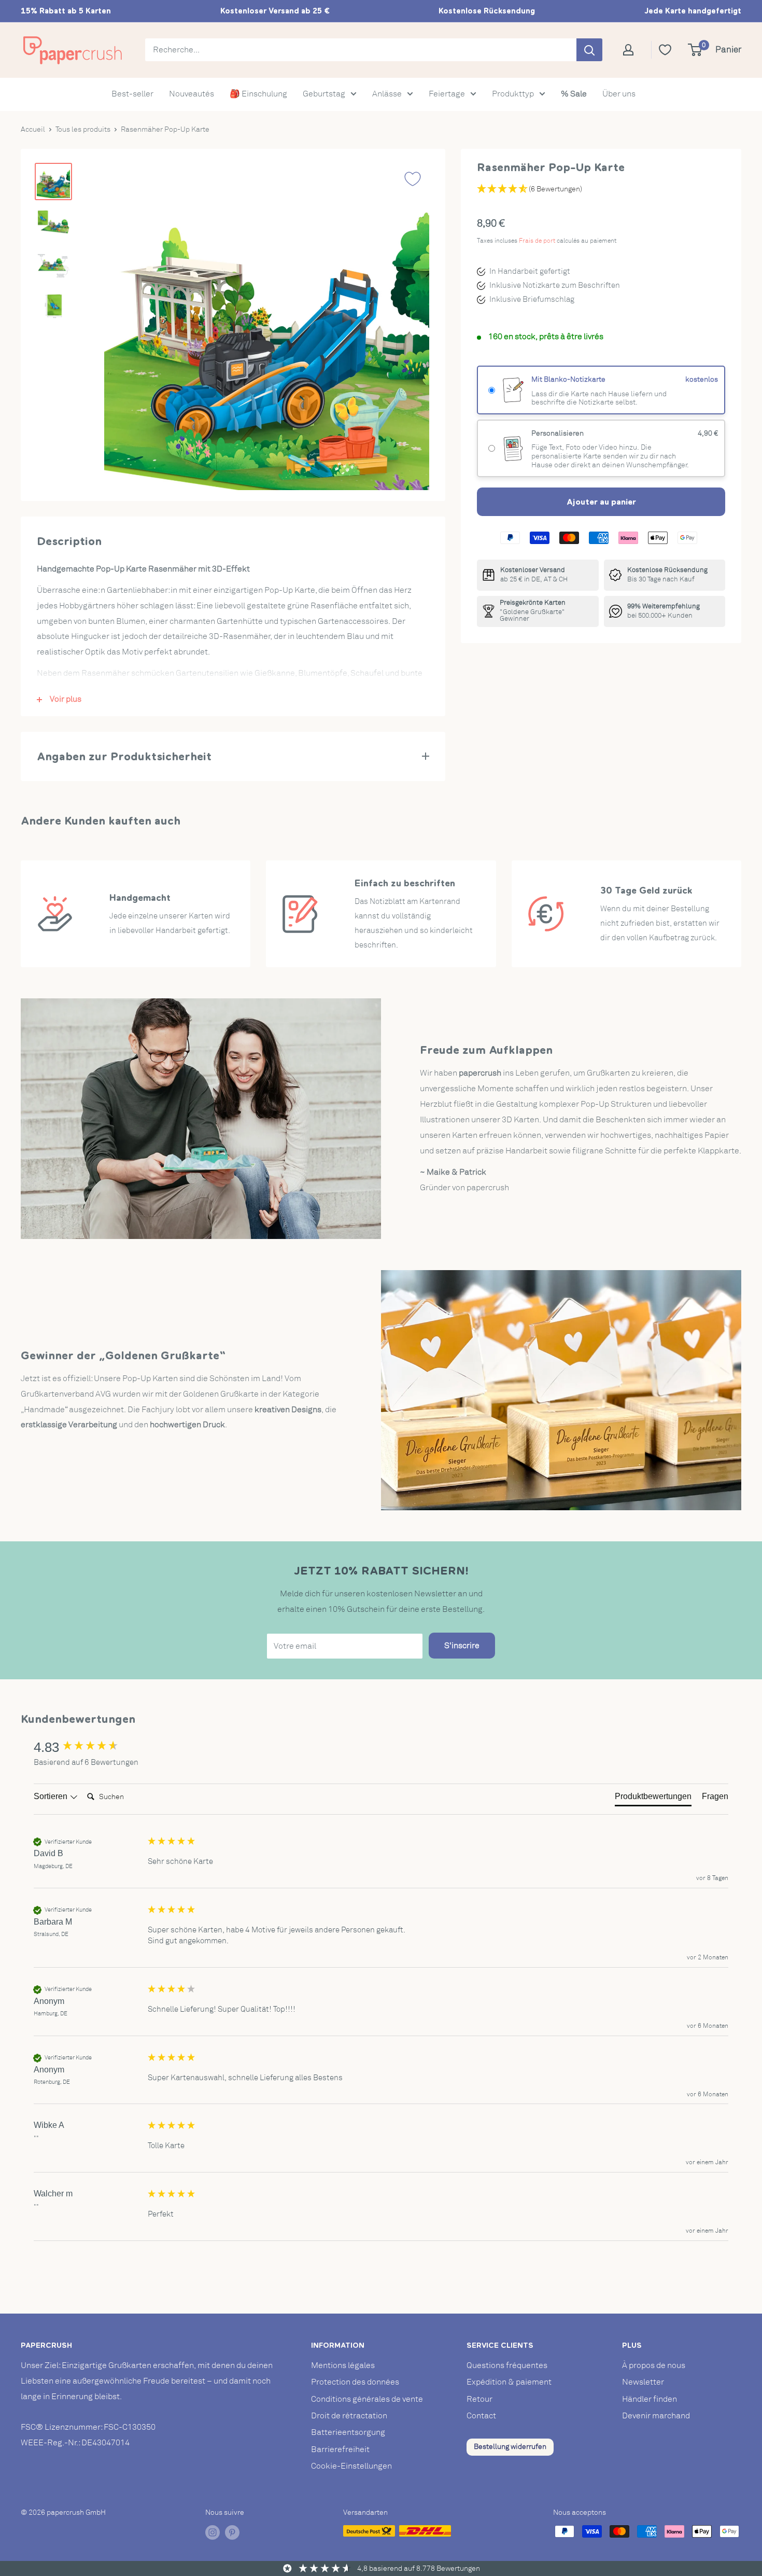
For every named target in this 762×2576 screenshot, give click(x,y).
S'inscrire (462, 1646)
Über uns (619, 94)
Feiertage (447, 94)
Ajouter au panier (601, 502)
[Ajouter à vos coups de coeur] (413, 179)
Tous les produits (83, 129)
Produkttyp (513, 94)
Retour (479, 2399)
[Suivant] (411, 327)
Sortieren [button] (52, 1796)
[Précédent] (122, 327)
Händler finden (650, 2399)
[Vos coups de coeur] (665, 50)
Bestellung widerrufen (510, 2447)
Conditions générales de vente (367, 2399)
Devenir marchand (656, 2416)
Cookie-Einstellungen (351, 2466)
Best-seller (132, 94)
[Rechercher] (589, 50)
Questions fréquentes (507, 2365)
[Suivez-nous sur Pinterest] (232, 2532)
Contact (481, 2416)
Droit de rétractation (349, 2416)
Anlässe (387, 94)
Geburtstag (324, 94)
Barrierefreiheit (340, 2449)
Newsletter (643, 2382)
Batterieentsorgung (348, 2432)
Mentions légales (343, 2365)
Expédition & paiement (509, 2382)
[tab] (653, 1799)
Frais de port (537, 241)
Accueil (33, 129)
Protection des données (355, 2382)
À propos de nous (654, 2365)
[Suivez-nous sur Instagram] (213, 2532)
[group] (88, 1747)
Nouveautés (192, 94)
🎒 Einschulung (258, 94)
